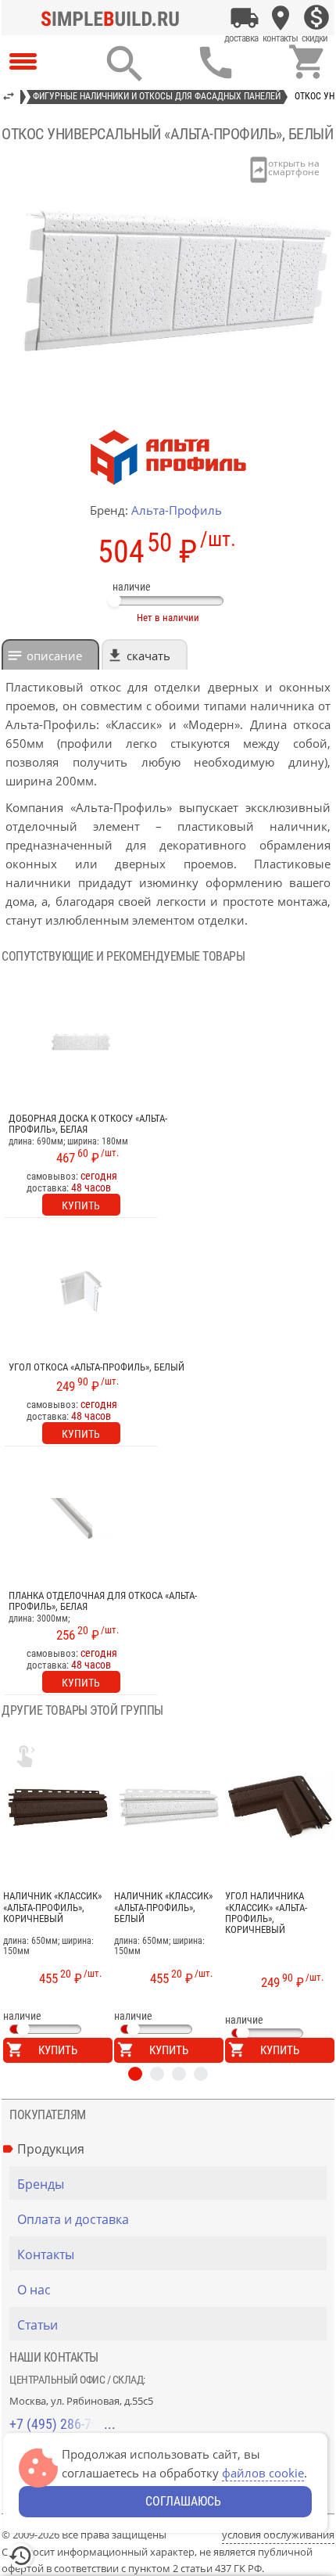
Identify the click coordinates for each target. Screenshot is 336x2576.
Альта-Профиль (177, 510)
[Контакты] (281, 18)
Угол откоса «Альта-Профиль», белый (97, 1367)
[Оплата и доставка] (245, 18)
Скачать (148, 656)
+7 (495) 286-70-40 (63, 2424)
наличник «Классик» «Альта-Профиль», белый (163, 1908)
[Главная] (114, 18)
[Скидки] (316, 18)
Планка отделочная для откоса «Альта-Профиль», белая (103, 1601)
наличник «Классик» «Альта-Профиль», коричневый (52, 1908)
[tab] (50, 654)
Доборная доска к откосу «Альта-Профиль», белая (88, 1124)
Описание (54, 656)
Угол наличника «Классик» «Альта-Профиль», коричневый (266, 1913)
